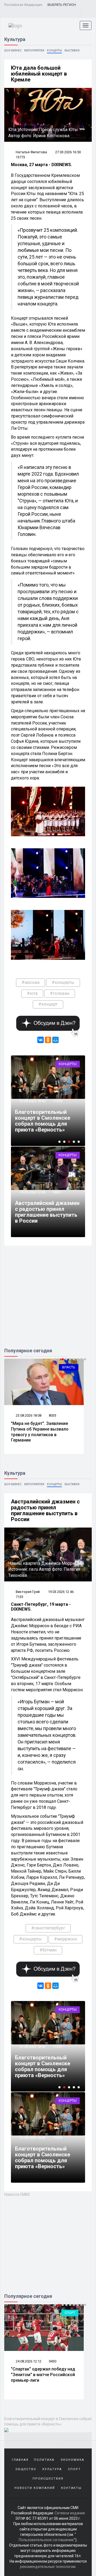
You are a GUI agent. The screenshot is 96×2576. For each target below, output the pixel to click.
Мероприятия (34, 51)
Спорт (70, 2313)
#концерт (48, 1004)
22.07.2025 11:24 (47, 1095)
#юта (32, 993)
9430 (53, 2361)
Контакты (71, 2488)
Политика (44, 2460)
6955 (57, 1192)
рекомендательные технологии (48, 2567)
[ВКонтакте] (41, 1040)
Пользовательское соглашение (46, 2540)
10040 (72, 1095)
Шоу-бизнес (13, 51)
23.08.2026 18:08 (28, 1415)
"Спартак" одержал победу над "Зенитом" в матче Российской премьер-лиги (43, 2375)
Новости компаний (35, 2488)
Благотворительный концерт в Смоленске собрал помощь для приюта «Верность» (43, 2066)
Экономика (72, 2460)
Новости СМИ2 (17, 2194)
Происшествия (48, 2479)
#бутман (48, 1950)
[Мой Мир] (55, 1040)
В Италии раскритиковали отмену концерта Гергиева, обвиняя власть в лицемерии (60, 1118)
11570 (57, 2047)
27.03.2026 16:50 (68, 152)
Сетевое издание (70, 2513)
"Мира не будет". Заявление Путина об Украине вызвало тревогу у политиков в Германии (40, 1432)
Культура (52, 2469)
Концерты (54, 51)
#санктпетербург (48, 1928)
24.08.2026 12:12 (28, 2361)
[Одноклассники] (48, 1040)
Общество (26, 2469)
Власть (69, 1367)
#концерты (63, 982)
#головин (60, 993)
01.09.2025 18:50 (32, 2047)
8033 (53, 1415)
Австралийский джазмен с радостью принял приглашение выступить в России (47, 1212)
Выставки (72, 51)
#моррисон (65, 1939)
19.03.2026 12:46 (32, 1192)
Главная (20, 2460)
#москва (31, 982)
